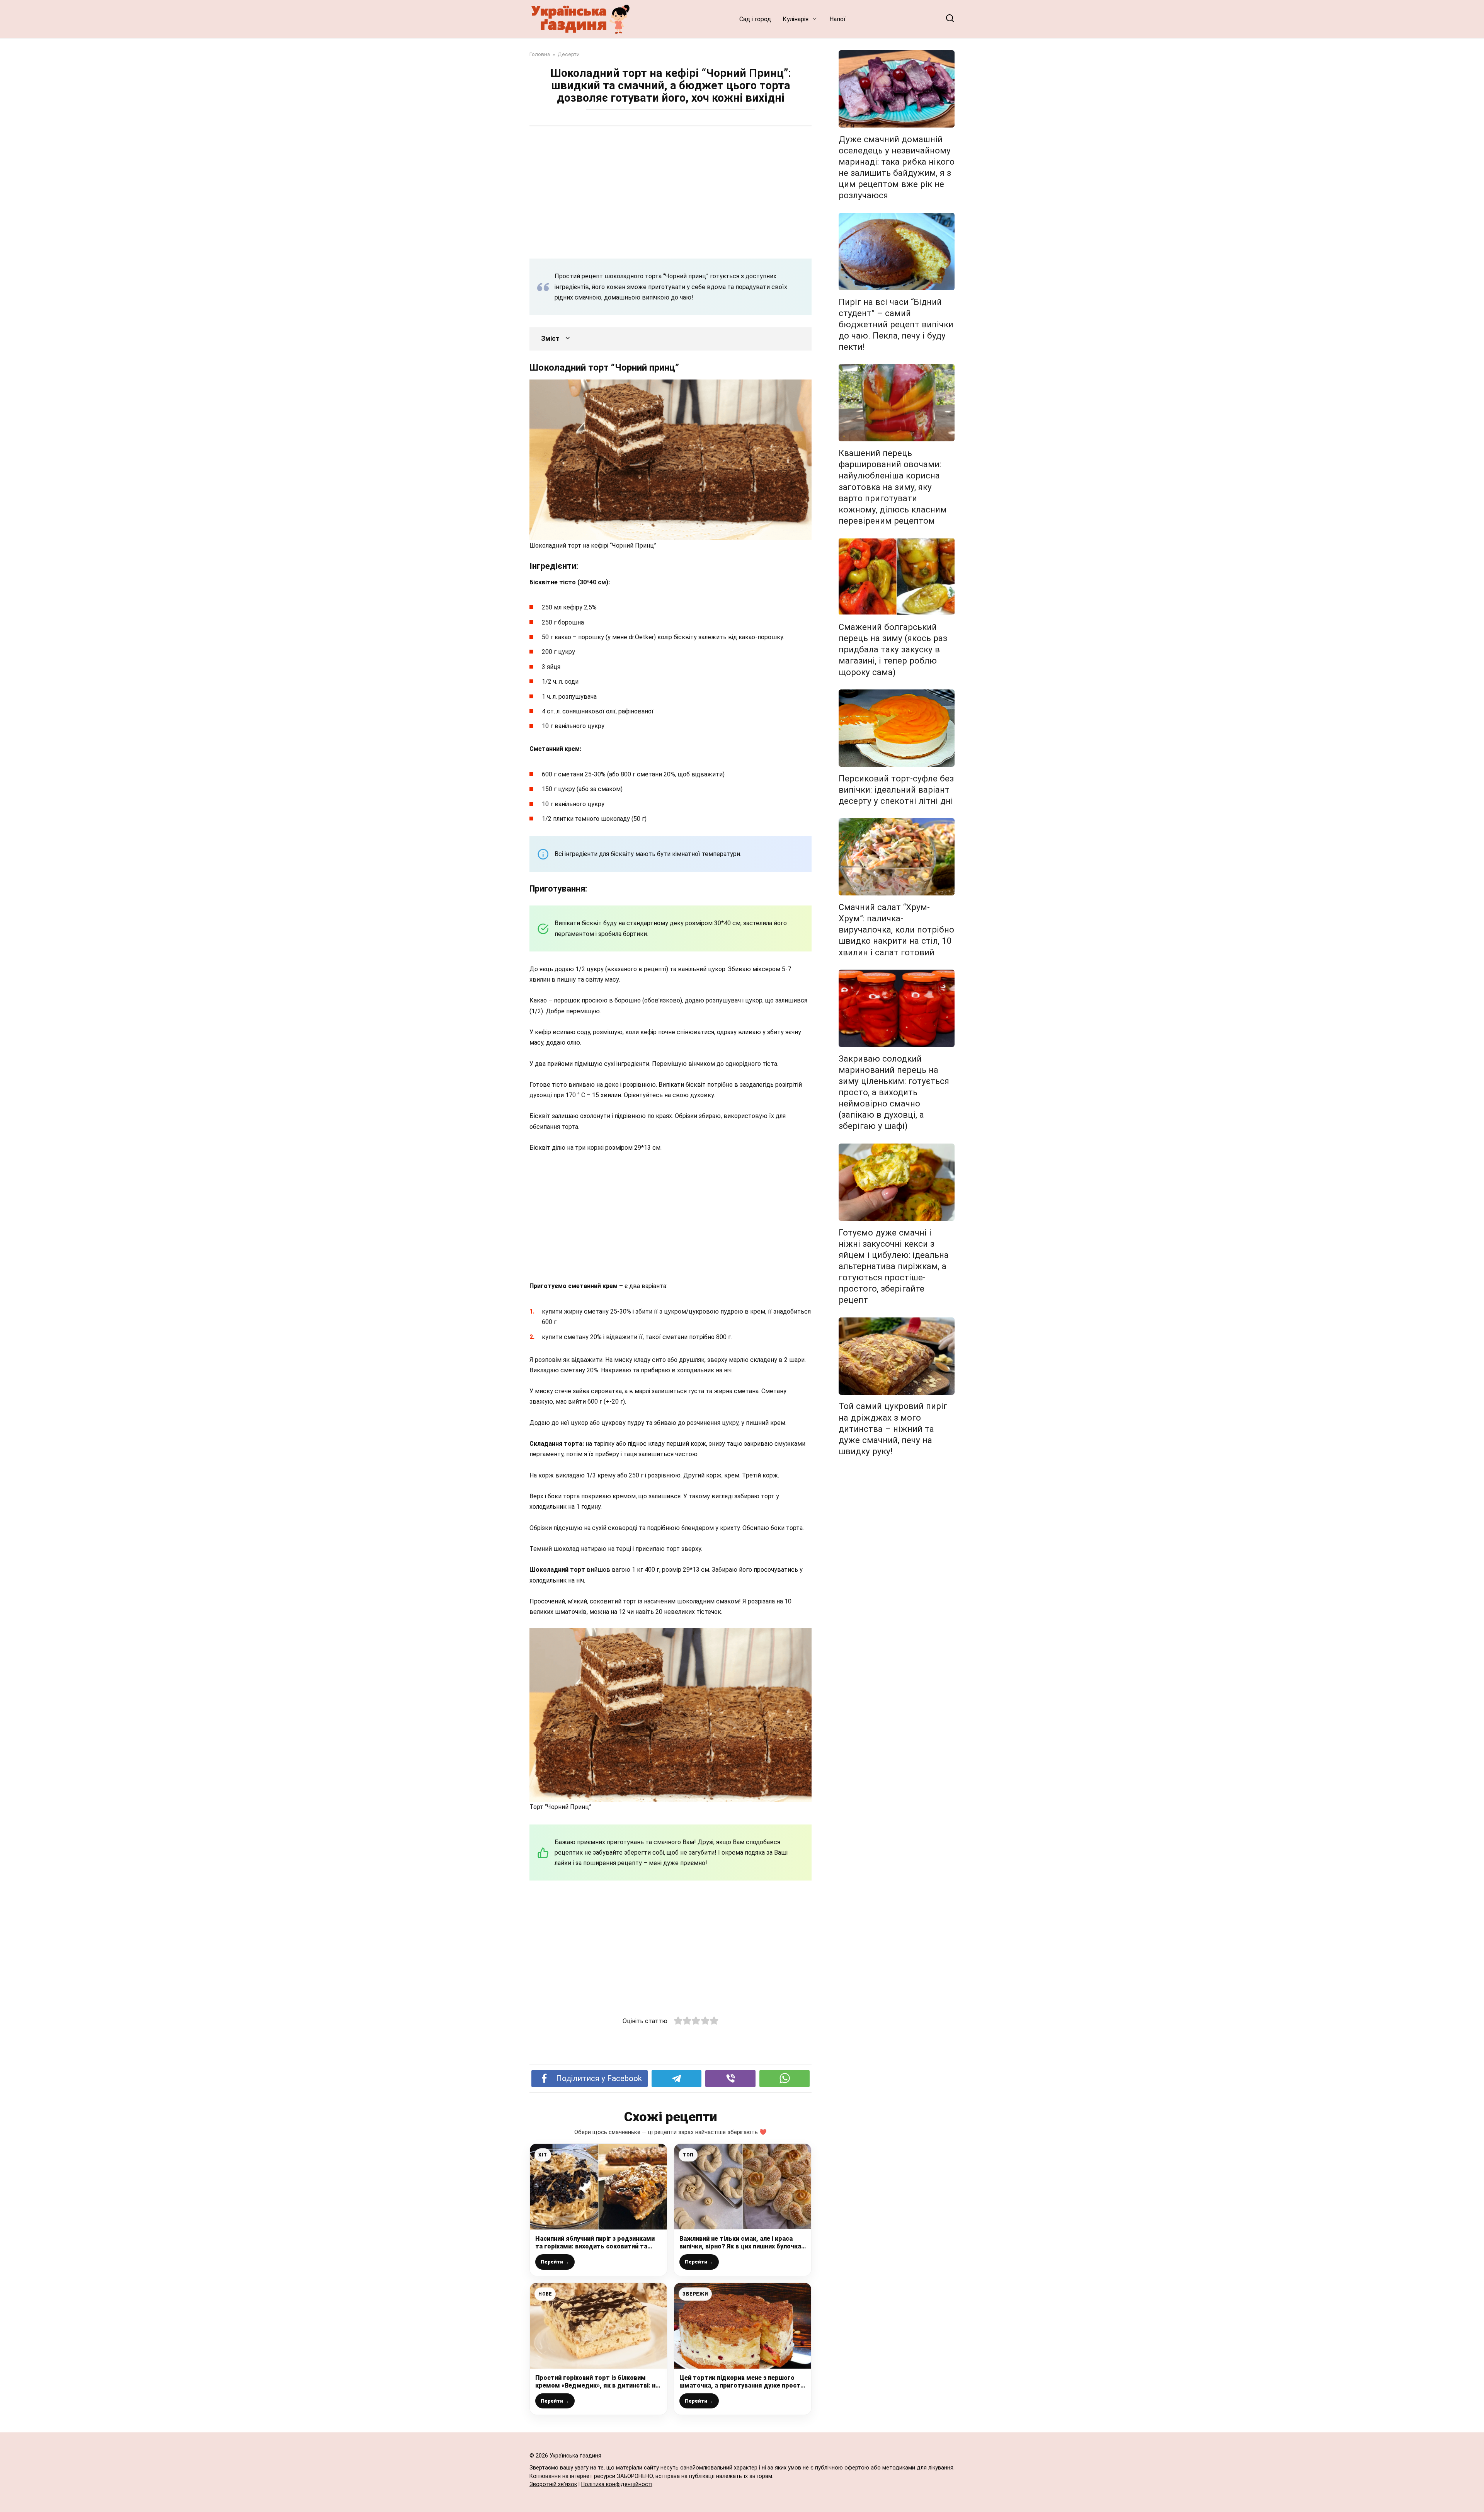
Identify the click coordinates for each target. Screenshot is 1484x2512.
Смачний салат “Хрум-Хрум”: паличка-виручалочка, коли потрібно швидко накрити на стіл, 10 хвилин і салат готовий (896, 930)
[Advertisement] (671, 192)
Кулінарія (796, 19)
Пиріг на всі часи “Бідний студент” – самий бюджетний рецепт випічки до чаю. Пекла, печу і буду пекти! (896, 324)
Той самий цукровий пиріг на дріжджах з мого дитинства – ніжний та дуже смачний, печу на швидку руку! (893, 1429)
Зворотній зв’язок (553, 2484)
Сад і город (755, 19)
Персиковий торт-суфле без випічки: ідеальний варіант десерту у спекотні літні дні (896, 790)
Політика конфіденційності (617, 2484)
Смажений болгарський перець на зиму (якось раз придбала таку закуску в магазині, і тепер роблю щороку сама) (893, 649)
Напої (837, 19)
